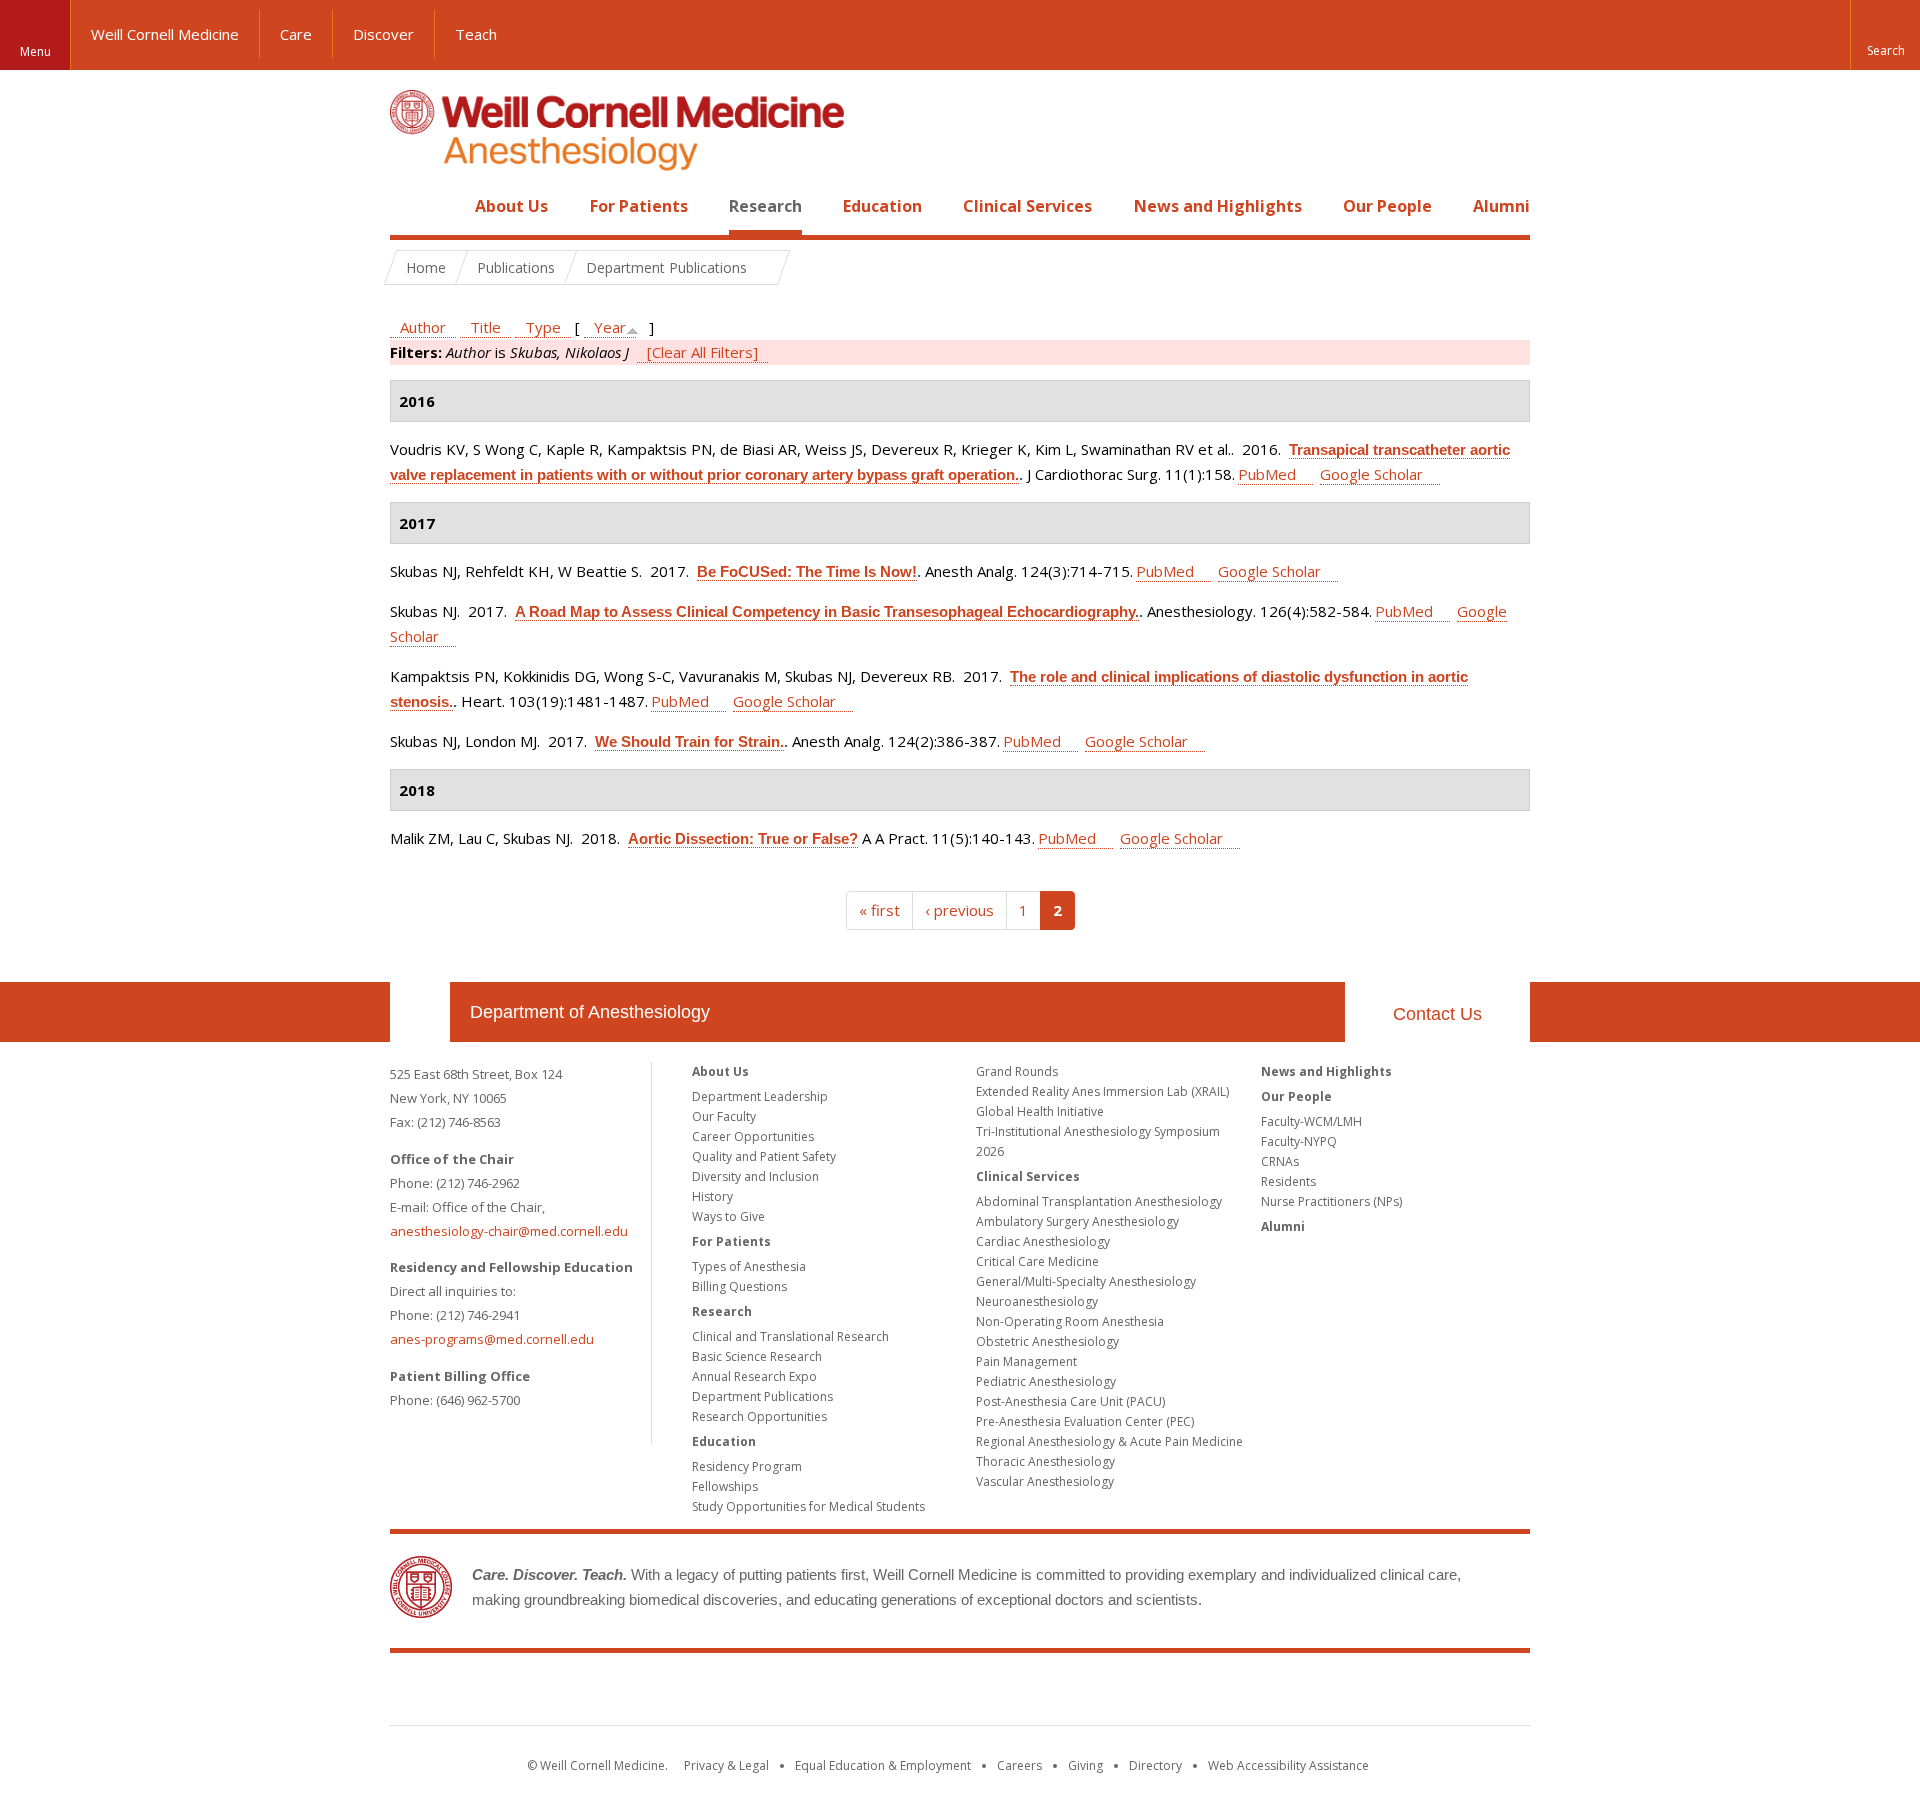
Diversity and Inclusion (755, 1176)
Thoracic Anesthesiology (1045, 1461)
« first (879, 910)
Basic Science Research (757, 1356)
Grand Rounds (1017, 1071)
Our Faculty (724, 1116)
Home (412, 206)
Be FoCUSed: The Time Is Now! (807, 571)
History (712, 1196)
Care (296, 34)
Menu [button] (35, 51)
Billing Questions (739, 1286)
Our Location (420, 1012)
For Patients (639, 206)
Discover (383, 34)
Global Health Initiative (1040, 1111)
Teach (476, 34)
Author (423, 327)
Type (543, 327)
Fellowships (725, 1486)
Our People (1387, 206)
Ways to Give (728, 1216)
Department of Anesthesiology (590, 1012)
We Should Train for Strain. (689, 741)
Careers (1019, 1765)
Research (765, 206)
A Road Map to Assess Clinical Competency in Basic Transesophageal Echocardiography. (827, 611)
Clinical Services (1027, 206)
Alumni (1501, 206)
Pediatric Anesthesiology (1046, 1381)
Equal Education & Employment (883, 1765)
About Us (511, 206)
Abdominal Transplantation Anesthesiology (1099, 1201)
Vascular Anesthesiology (1045, 1481)
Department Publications (762, 1396)
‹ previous (959, 910)
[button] (1885, 35)
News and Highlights (1218, 206)
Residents (1288, 1181)
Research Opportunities (759, 1416)
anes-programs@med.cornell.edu (492, 1339)
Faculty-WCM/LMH (1311, 1121)
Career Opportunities (753, 1136)
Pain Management (1026, 1361)
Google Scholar (1371, 474)
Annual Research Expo (754, 1376)
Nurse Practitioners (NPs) (1331, 1201)
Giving (1085, 1765)
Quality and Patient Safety (764, 1156)
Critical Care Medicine (1037, 1261)
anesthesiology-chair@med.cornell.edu (509, 1231)
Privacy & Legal (726, 1765)
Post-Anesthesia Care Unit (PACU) (1070, 1401)
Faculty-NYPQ (1299, 1141)
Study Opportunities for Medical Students (808, 1506)
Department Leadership (760, 1096)
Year (610, 327)
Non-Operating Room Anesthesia (1070, 1321)
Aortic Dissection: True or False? (743, 838)
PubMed (1267, 474)
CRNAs (1280, 1161)
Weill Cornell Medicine (165, 34)
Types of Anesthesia (749, 1266)
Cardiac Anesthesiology (1043, 1241)
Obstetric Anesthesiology (1047, 1341)
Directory (1155, 1765)
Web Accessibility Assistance (1288, 1765)
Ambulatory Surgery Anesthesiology (1077, 1221)
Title (485, 327)
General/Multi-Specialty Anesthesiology (1086, 1281)
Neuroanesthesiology (1037, 1301)
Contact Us (1437, 1014)
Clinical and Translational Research (790, 1336)
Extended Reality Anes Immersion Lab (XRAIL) (1102, 1091)
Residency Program (747, 1466)
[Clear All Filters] (702, 352)
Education (882, 206)
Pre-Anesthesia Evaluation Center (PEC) (1085, 1421)
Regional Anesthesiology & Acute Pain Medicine (1109, 1441)
